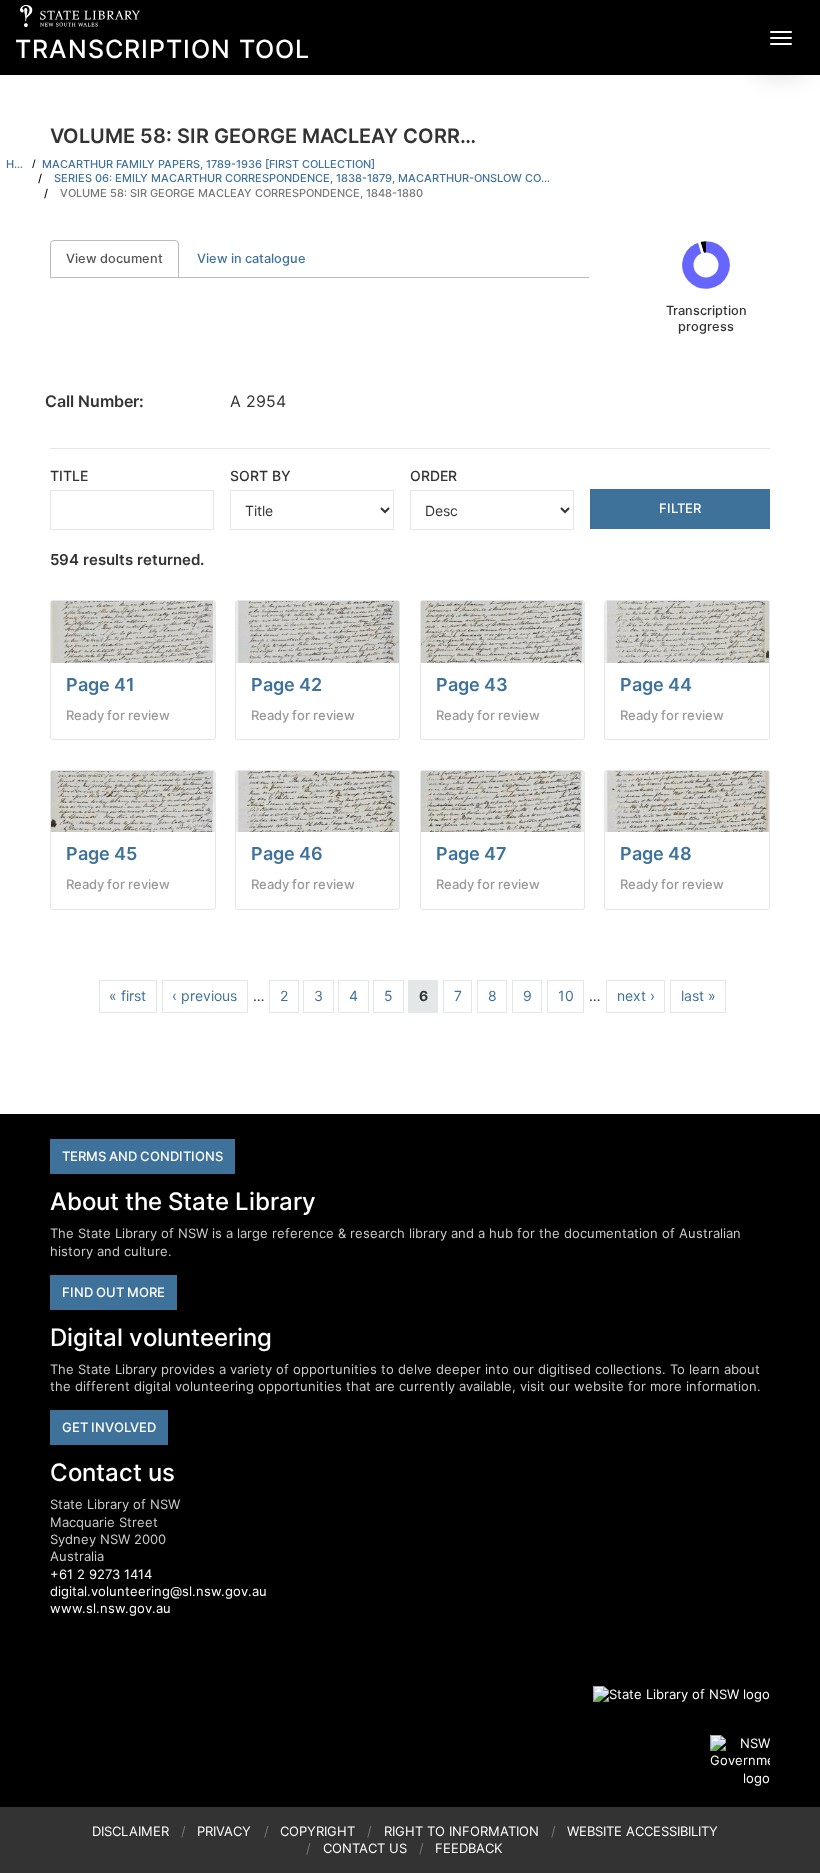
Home (16, 164)
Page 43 (472, 684)
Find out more (113, 1292)
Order (433, 475)
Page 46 (287, 853)
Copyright (317, 1831)
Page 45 (101, 853)
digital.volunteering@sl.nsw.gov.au (158, 1591)
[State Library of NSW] (670, 1694)
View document (122, 258)
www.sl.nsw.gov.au (110, 1608)
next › (636, 995)
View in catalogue (251, 258)
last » (698, 995)
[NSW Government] (740, 1761)
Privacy (224, 1831)
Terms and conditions (142, 1156)
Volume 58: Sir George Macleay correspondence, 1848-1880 (241, 193)
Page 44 (656, 684)
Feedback (468, 1848)
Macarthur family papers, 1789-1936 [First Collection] (208, 164)
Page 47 (471, 853)
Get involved (109, 1427)
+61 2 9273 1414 (101, 1574)
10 (566, 995)
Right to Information (461, 1831)
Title (69, 475)
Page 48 (656, 853)
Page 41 (100, 684)
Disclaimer (130, 1831)
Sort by (260, 475)
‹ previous (204, 995)
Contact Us (365, 1848)
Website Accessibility (642, 1831)
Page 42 (286, 684)
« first (127, 995)
